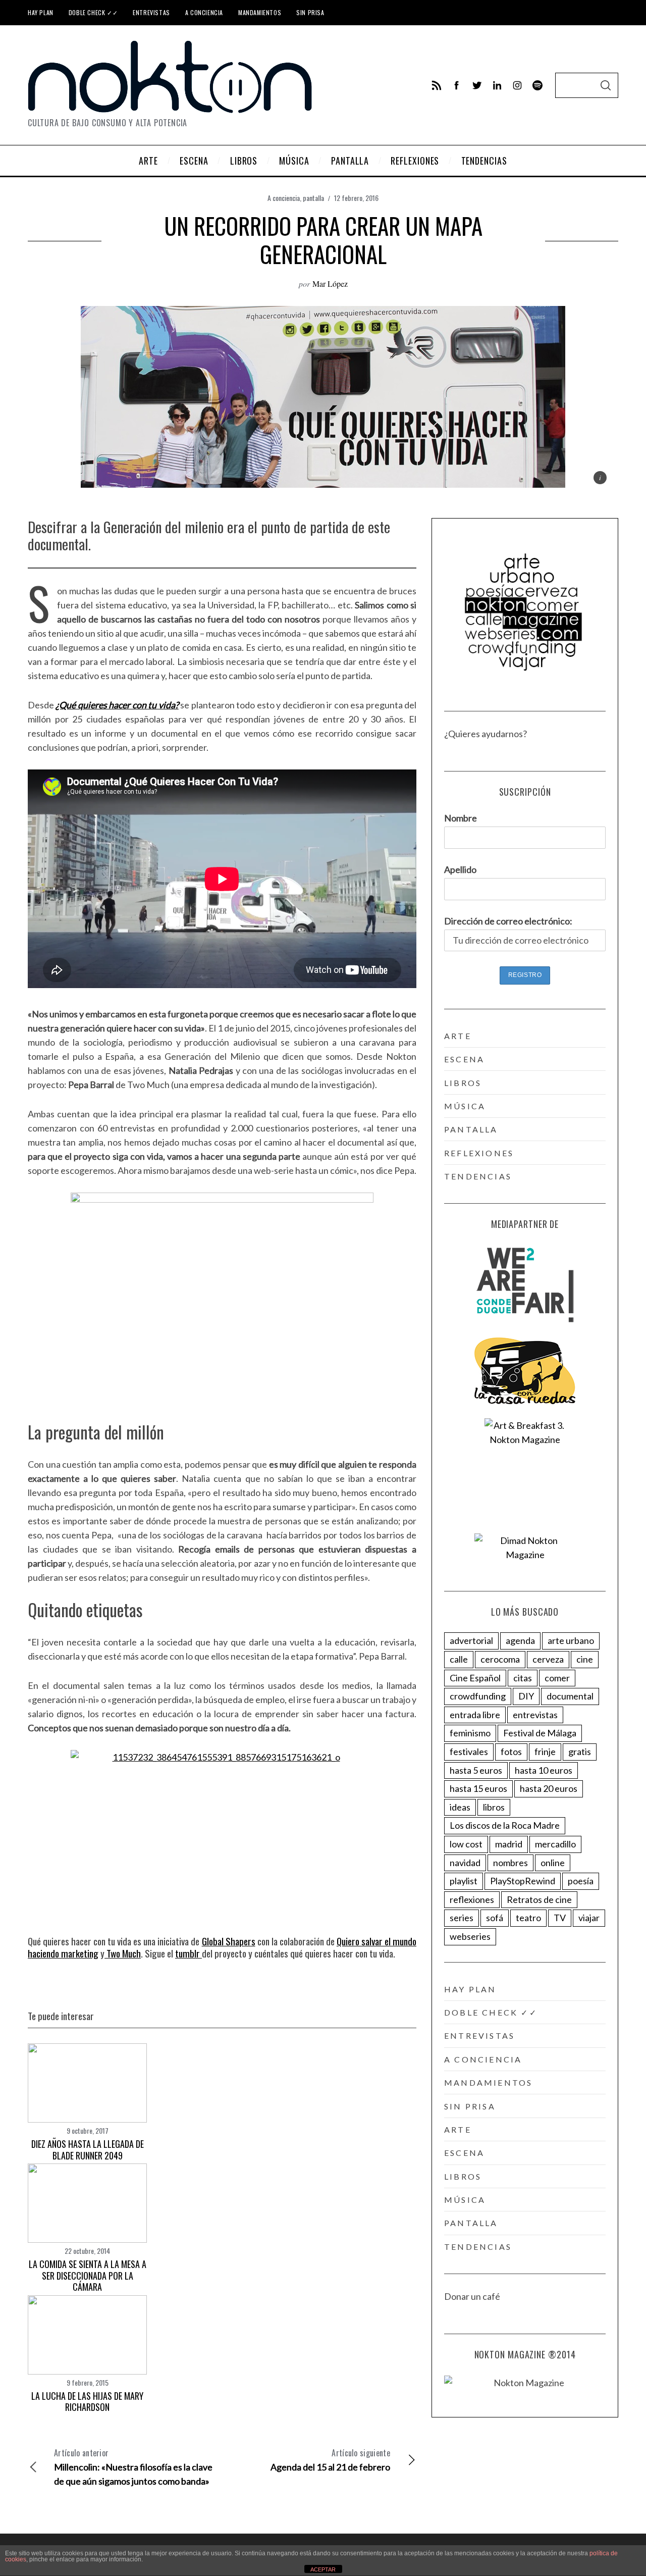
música (465, 1106)
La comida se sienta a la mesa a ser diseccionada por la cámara (88, 2275)
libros (463, 1083)
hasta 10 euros (544, 1770)
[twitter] (477, 85)
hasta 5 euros (476, 1770)
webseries (470, 1936)
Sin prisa (310, 12)
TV (560, 1918)
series (462, 1918)
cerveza (548, 1659)
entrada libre (475, 1715)
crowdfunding (478, 1696)
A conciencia (204, 12)
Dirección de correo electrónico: (508, 921)
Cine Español (475, 1678)
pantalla (313, 198)
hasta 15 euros (478, 1788)
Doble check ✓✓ (93, 12)
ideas (460, 1807)
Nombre (461, 818)
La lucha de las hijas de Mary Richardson (87, 2402)
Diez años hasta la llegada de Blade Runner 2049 (88, 2150)
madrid (509, 1844)
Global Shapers (229, 1941)
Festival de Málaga (540, 1733)
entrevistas (535, 1715)
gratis (580, 1751)
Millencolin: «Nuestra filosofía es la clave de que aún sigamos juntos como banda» (133, 2467)
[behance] (537, 85)
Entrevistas (151, 12)
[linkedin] (497, 85)
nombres (510, 1863)
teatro (528, 1918)
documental (570, 1696)
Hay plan (41, 12)
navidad (465, 1863)
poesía (581, 1881)
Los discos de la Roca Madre (505, 1825)
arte (458, 1036)
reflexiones (479, 1153)
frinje (545, 1751)
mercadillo (555, 1844)
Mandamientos (260, 12)
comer (557, 1678)
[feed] (437, 85)
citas (523, 1678)
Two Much (123, 1953)
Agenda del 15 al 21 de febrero (330, 2460)
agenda (520, 1640)
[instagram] (517, 85)
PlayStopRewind (523, 1881)
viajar (589, 1918)
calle (459, 1659)
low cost (466, 1844)
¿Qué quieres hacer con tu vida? (117, 705)
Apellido (460, 869)
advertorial (471, 1640)
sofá (495, 1918)
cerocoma (500, 1659)
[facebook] (457, 85)
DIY (526, 1696)
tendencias (478, 1176)
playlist (464, 1881)
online (553, 1863)
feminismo (470, 1733)
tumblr (189, 1953)
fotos (511, 1751)
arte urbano (571, 1640)
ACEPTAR (323, 2569)
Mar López (330, 284)
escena (464, 1059)
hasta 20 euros (549, 1788)
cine (585, 1659)
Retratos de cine (539, 1899)
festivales (469, 1751)
